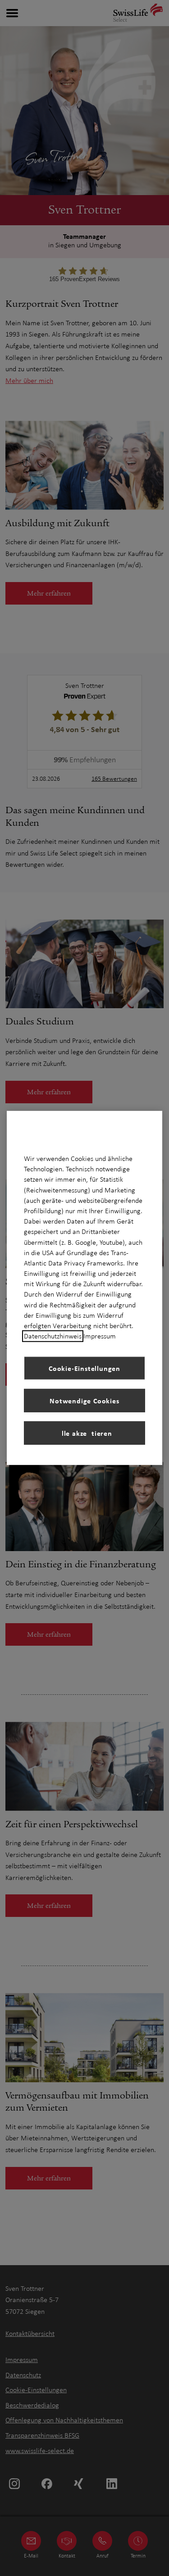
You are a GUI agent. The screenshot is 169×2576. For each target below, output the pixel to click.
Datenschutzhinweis (53, 1336)
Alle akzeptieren (84, 1433)
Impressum (100, 1336)
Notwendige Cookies (84, 1401)
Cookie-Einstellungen (84, 1368)
